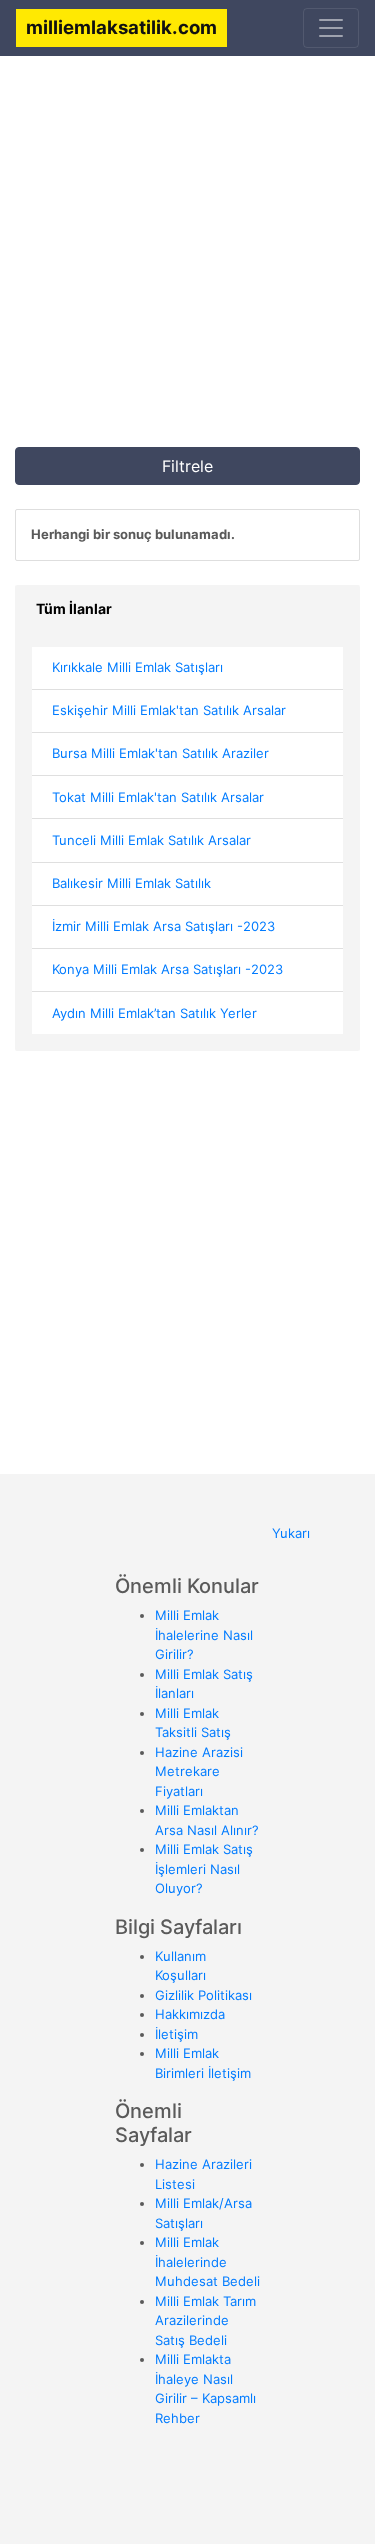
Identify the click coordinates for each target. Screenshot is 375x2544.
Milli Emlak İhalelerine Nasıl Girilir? (204, 1634)
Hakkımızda (190, 2014)
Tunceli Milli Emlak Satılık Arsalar (151, 840)
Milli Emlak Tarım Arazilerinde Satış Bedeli (205, 2320)
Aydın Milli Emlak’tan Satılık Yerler (154, 1013)
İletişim (176, 2034)
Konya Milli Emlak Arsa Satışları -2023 (167, 969)
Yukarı (291, 1533)
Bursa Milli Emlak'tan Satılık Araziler (160, 753)
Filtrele (187, 466)
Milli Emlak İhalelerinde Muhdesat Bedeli (207, 2261)
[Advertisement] (187, 259)
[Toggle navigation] (331, 28)
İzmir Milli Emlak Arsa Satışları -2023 (163, 926)
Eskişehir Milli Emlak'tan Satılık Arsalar (169, 710)
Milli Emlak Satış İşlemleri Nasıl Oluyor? (204, 1868)
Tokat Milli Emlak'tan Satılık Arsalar (158, 797)
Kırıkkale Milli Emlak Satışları (137, 667)
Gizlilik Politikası (203, 1995)
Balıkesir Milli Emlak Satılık (131, 883)
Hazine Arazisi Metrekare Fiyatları (199, 1771)
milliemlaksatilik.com (121, 27)
